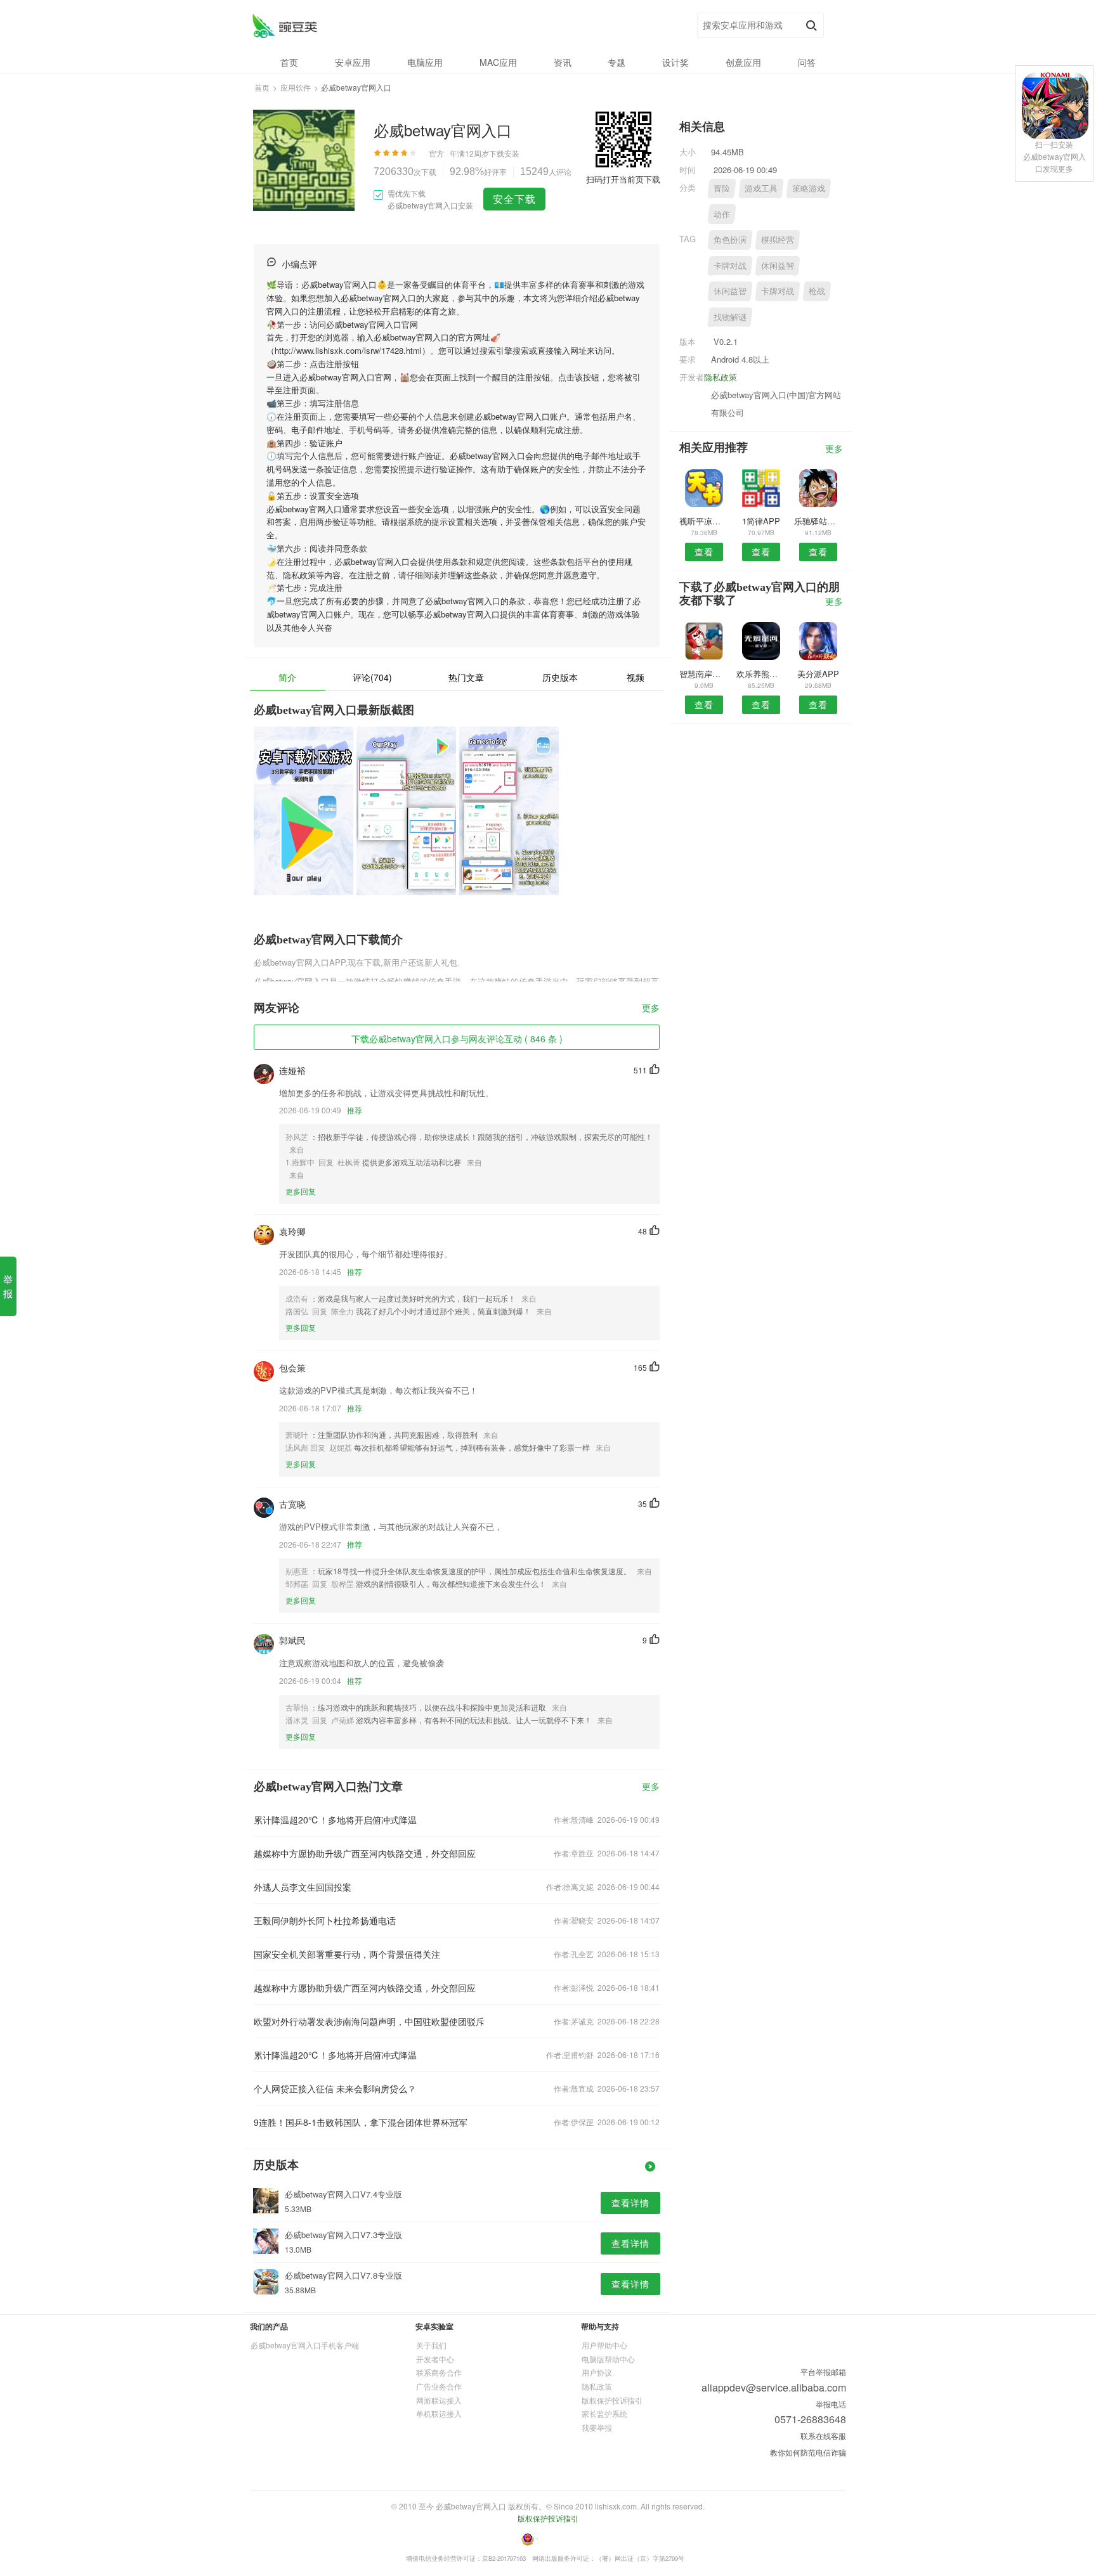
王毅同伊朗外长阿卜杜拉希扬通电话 (325, 1920)
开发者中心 (435, 2359)
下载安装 (504, 153)
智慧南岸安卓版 (704, 674)
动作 (722, 214)
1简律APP (761, 521)
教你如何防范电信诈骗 (808, 2452)
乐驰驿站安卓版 (819, 521)
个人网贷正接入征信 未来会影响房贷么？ (335, 2088)
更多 (651, 1008)
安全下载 (514, 199)
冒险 (722, 188)
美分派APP (818, 674)
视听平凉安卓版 (704, 521)
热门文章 (466, 677)
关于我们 (431, 2345)
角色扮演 (730, 239)
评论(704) (372, 677)
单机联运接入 (439, 2413)
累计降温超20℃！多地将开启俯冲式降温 (335, 1820)
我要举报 (597, 2427)
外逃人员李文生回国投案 (303, 1887)
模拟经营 (778, 239)
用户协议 (597, 2372)
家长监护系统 (604, 2413)
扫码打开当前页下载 (623, 179)
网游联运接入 (439, 2400)
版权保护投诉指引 (612, 2400)
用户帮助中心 (604, 2345)
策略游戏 (809, 188)
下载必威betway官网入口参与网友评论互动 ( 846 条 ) (457, 1039)
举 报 (8, 1286)
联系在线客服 (823, 2436)
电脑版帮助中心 (608, 2359)
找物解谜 (730, 317)
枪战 (817, 291)
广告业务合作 (439, 2386)
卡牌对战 (730, 265)
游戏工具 (761, 188)
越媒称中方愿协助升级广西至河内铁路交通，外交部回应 (365, 1853)
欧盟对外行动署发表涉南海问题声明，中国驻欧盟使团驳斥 (369, 2021)
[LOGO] (284, 26)
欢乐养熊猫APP (761, 674)
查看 (704, 552)
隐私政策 (721, 377)
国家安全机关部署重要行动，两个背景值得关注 (347, 1954)
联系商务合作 (439, 2372)
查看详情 (630, 2203)
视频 (636, 677)
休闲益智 (778, 265)
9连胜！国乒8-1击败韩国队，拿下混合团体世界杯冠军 (361, 2122)
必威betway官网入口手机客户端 (305, 2345)
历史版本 (560, 677)
